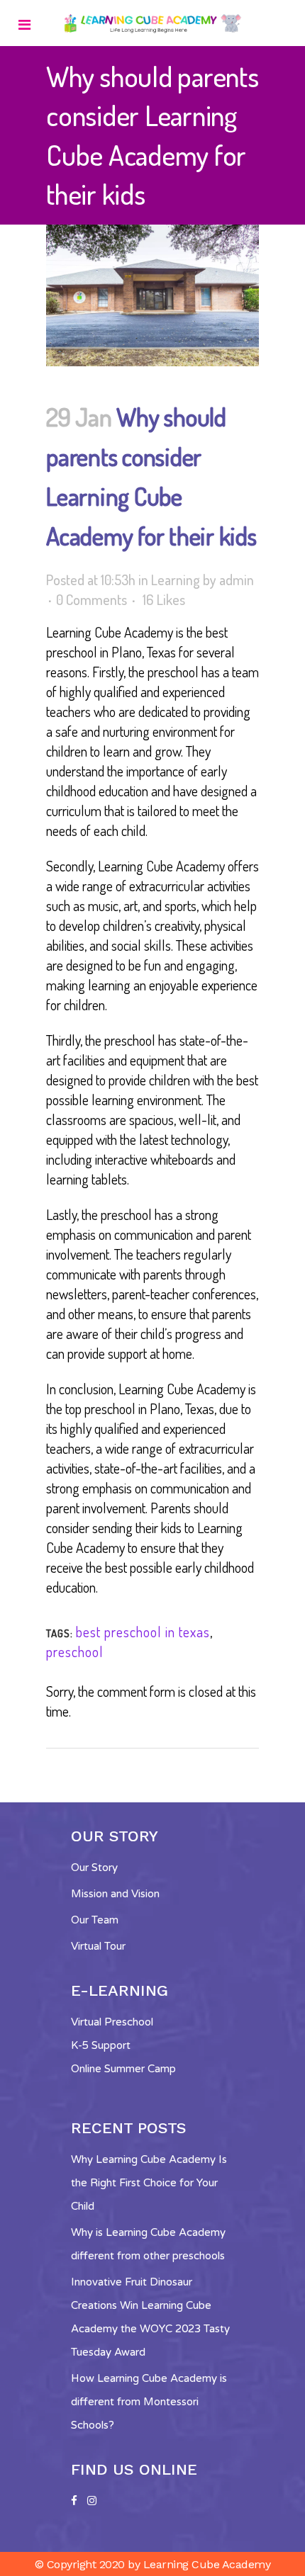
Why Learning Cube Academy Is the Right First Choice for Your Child (149, 2183)
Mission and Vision (115, 1894)
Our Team (95, 1920)
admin (237, 580)
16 (164, 599)
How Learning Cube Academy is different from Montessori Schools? (149, 2402)
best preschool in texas (143, 1632)
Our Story (94, 1868)
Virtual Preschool (112, 2022)
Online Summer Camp (123, 2069)
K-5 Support (101, 2045)
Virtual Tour (98, 1946)
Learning (176, 580)
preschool (75, 1651)
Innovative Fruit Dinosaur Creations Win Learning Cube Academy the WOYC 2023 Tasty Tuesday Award (150, 2317)
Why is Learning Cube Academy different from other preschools (148, 2244)
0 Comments (91, 599)
